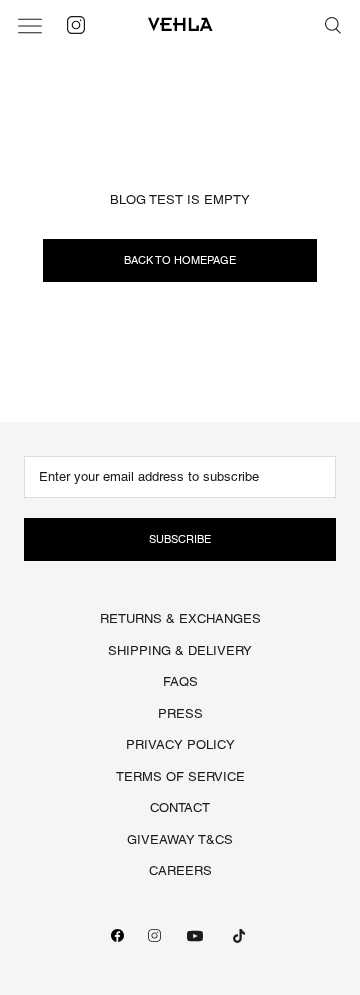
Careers (180, 870)
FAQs (180, 681)
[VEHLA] (180, 24)
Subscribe (180, 539)
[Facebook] (117, 935)
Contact (180, 807)
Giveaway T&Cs (180, 839)
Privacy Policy (180, 744)
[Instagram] (154, 935)
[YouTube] (195, 936)
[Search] (333, 24)
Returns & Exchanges (180, 618)
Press (180, 713)
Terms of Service (180, 776)
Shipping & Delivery (180, 650)
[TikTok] (239, 936)
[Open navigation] (30, 25)
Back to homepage (180, 260)
